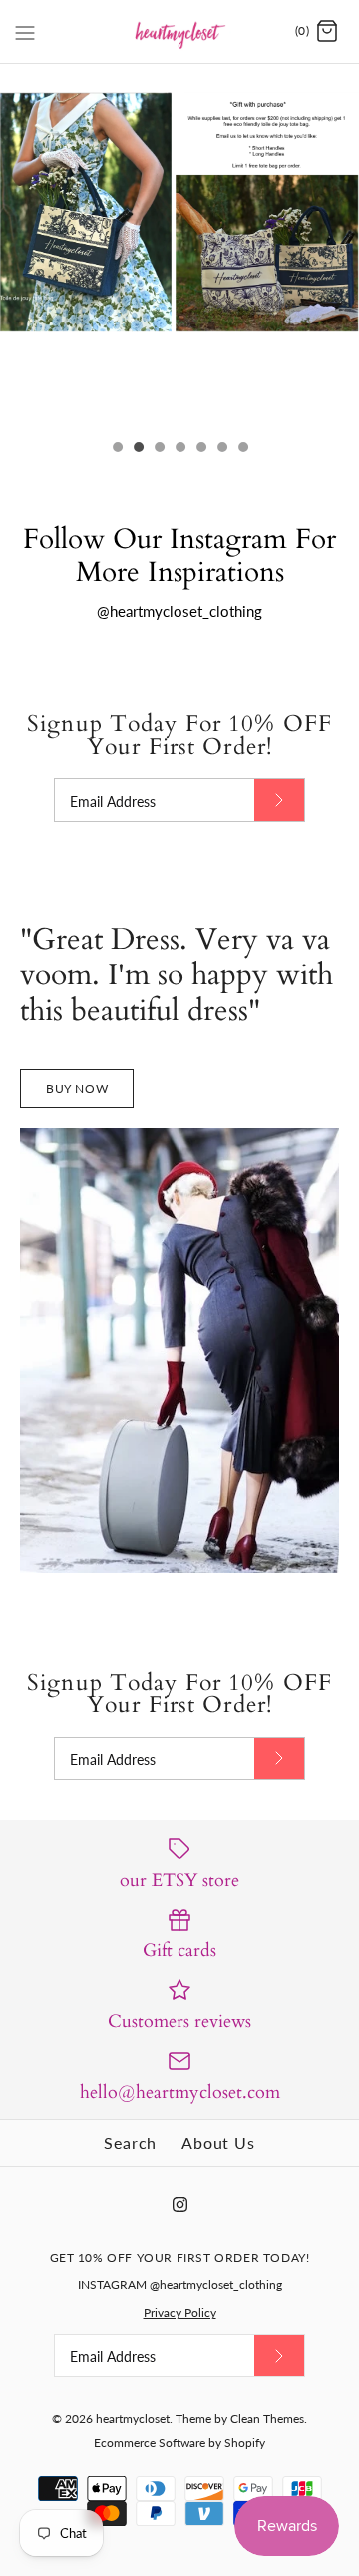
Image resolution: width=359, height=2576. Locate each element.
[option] (179, 218)
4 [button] (179, 449)
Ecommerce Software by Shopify (179, 2443)
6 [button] (221, 449)
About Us (218, 2142)
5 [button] (200, 449)
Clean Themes (267, 2419)
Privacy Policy (180, 2313)
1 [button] (117, 449)
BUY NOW (77, 1089)
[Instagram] (180, 2204)
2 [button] (138, 449)
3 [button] (159, 449)
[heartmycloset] (180, 31)
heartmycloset (133, 2419)
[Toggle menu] (25, 31)
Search (130, 2142)
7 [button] (242, 449)
